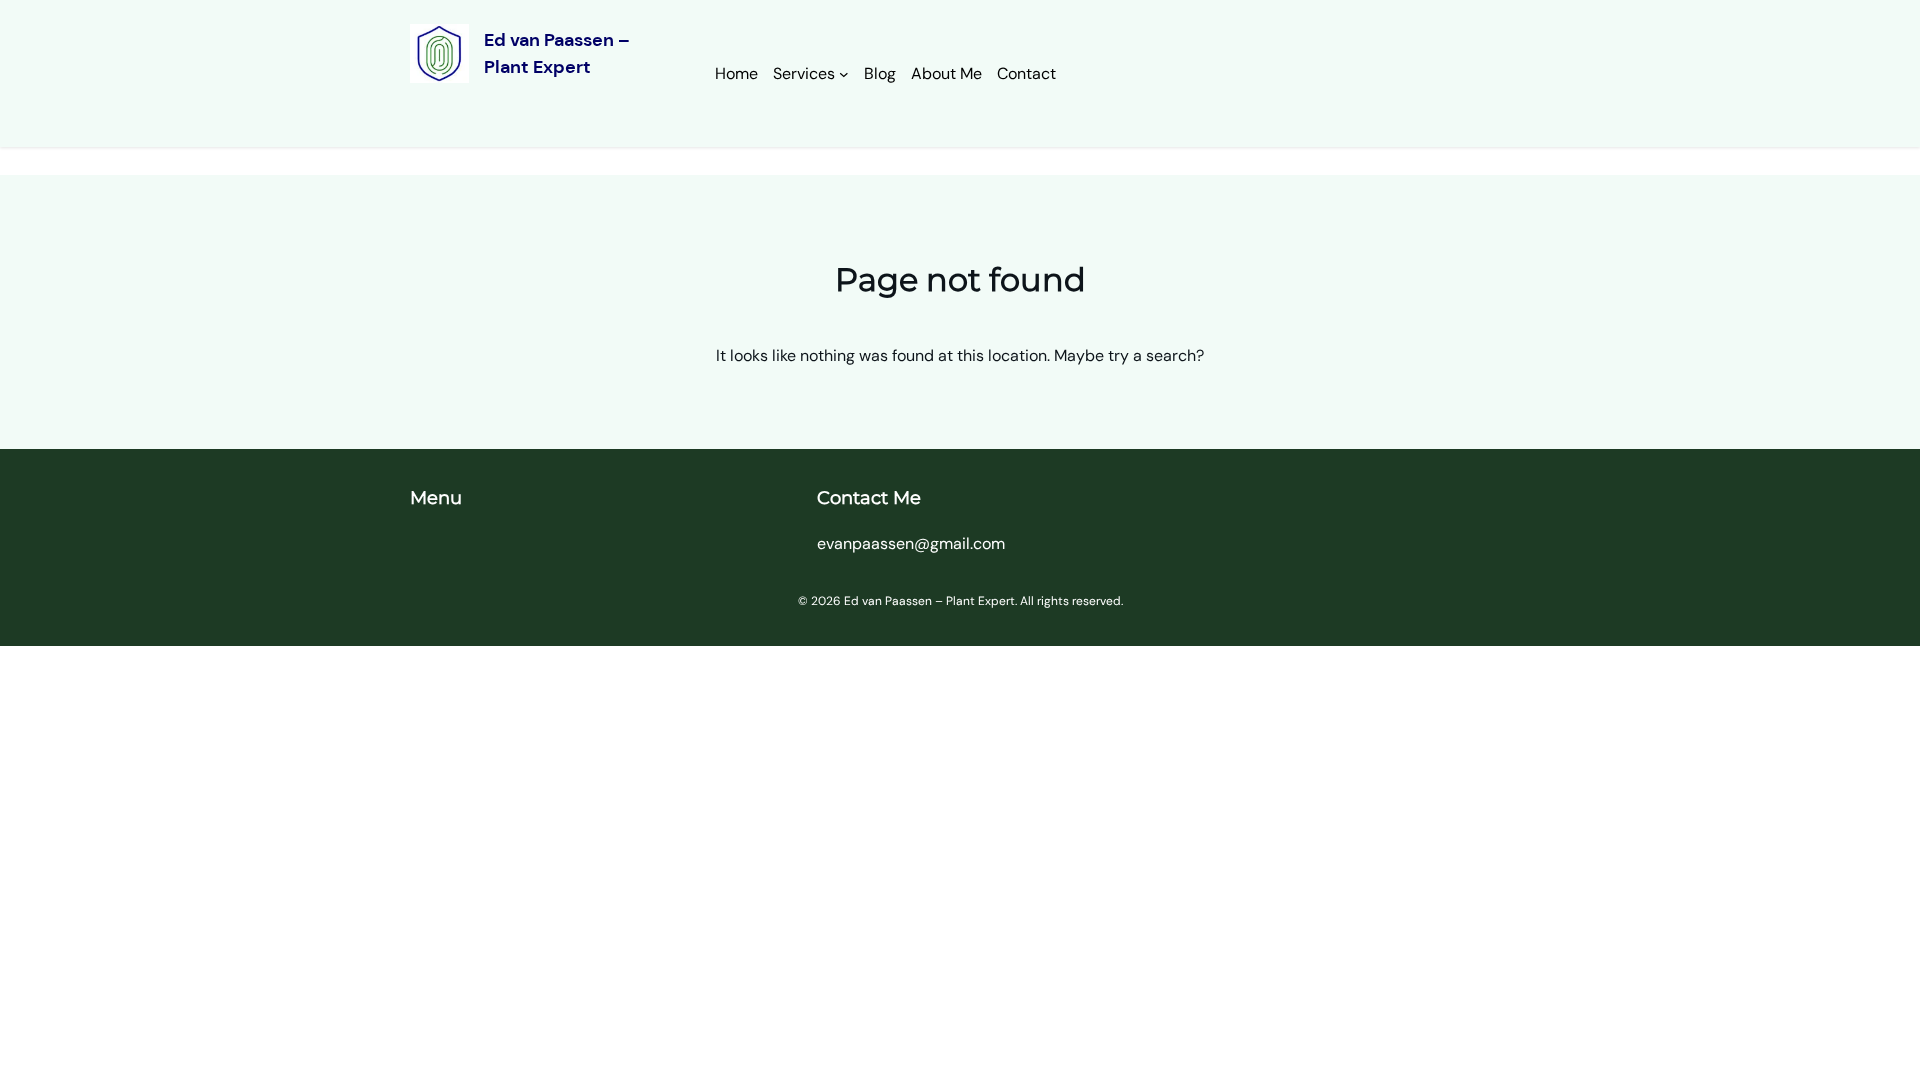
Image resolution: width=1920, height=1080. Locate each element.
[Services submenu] (844, 74)
